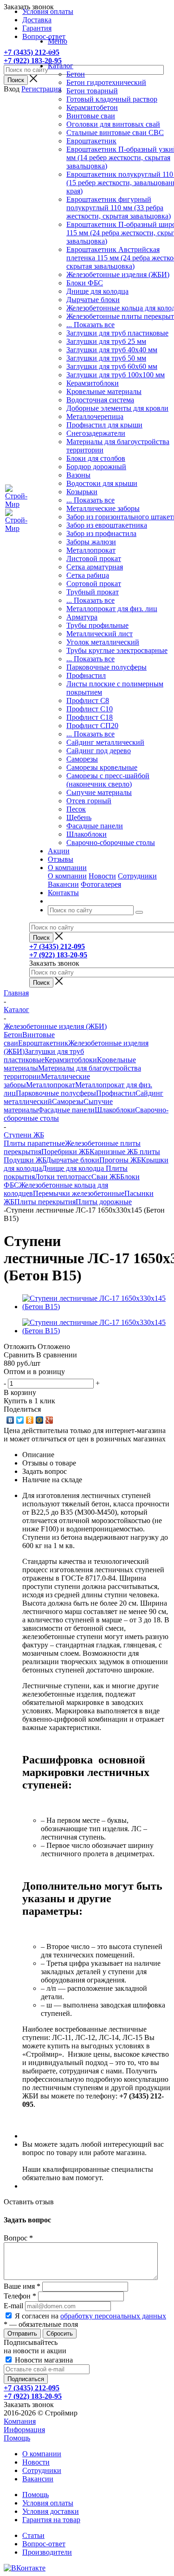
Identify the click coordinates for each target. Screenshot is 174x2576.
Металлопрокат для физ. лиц (112, 609)
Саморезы (82, 759)
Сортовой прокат (94, 584)
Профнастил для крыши (104, 425)
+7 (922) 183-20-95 (33, 61)
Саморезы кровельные (102, 767)
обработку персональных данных (113, 2316)
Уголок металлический (103, 642)
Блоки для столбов (96, 458)
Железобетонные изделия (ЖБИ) (118, 274)
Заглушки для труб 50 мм (106, 358)
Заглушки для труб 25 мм (106, 341)
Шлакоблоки (87, 834)
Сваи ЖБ (106, 1177)
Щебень (79, 817)
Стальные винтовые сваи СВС (115, 132)
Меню (58, 41)
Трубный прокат (93, 592)
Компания (20, 2421)
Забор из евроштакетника (107, 525)
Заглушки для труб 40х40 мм (112, 350)
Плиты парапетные (34, 1143)
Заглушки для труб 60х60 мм (112, 366)
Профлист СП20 (92, 726)
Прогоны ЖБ (120, 1160)
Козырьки (82, 492)
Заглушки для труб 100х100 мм (116, 375)
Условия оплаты (48, 2503)
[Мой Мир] (40, 1420)
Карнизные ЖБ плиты (125, 1152)
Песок (76, 809)
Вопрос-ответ (44, 2544)
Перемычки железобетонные (79, 1193)
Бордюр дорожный (96, 467)
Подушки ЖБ (25, 1160)
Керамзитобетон (92, 107)
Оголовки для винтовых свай (113, 124)
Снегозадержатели (96, 433)
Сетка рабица (88, 575)
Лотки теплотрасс (63, 1177)
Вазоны (78, 475)
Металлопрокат (91, 550)
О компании (67, 876)
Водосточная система (100, 400)
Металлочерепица (95, 416)
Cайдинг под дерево (99, 751)
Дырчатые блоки (93, 300)
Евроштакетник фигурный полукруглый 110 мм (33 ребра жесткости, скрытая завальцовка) (119, 208)
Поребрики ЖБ (65, 1152)
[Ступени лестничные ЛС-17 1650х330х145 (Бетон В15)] (96, 1307)
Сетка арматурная (95, 567)
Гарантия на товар (51, 2520)
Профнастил (86, 675)
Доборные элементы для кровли (117, 408)
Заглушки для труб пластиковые (117, 333)
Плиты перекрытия (45, 1202)
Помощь (17, 2438)
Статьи (33, 2535)
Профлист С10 (90, 709)
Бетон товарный (92, 91)
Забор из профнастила (101, 533)
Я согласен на (90, 2316)
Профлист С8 (88, 700)
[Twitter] (20, 1420)
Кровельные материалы (104, 391)
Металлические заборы (103, 508)
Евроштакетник (91, 141)
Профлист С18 (90, 717)
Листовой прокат (94, 558)
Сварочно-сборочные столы (111, 843)
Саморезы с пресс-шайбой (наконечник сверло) (108, 780)
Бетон (76, 74)
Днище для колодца (97, 291)
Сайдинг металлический (105, 742)
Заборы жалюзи (91, 542)
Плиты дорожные (104, 1202)
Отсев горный (89, 801)
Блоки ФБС (85, 283)
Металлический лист (100, 634)
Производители (47, 2552)
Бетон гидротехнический (106, 82)
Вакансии (63, 884)
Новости (102, 876)
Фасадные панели (95, 826)
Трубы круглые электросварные (117, 650)
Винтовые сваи (91, 116)
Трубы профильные (97, 625)
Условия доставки (51, 2511)
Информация (24, 2430)
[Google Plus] (49, 1420)
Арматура (82, 617)
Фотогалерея (101, 884)
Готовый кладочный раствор (112, 99)
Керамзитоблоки (93, 383)
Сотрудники (137, 876)
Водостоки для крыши (102, 483)
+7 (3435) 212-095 (32, 52)
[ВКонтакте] (10, 1420)
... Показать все (90, 325)
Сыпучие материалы (99, 792)
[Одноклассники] (30, 1420)
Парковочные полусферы (106, 667)
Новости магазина (43, 2360)
